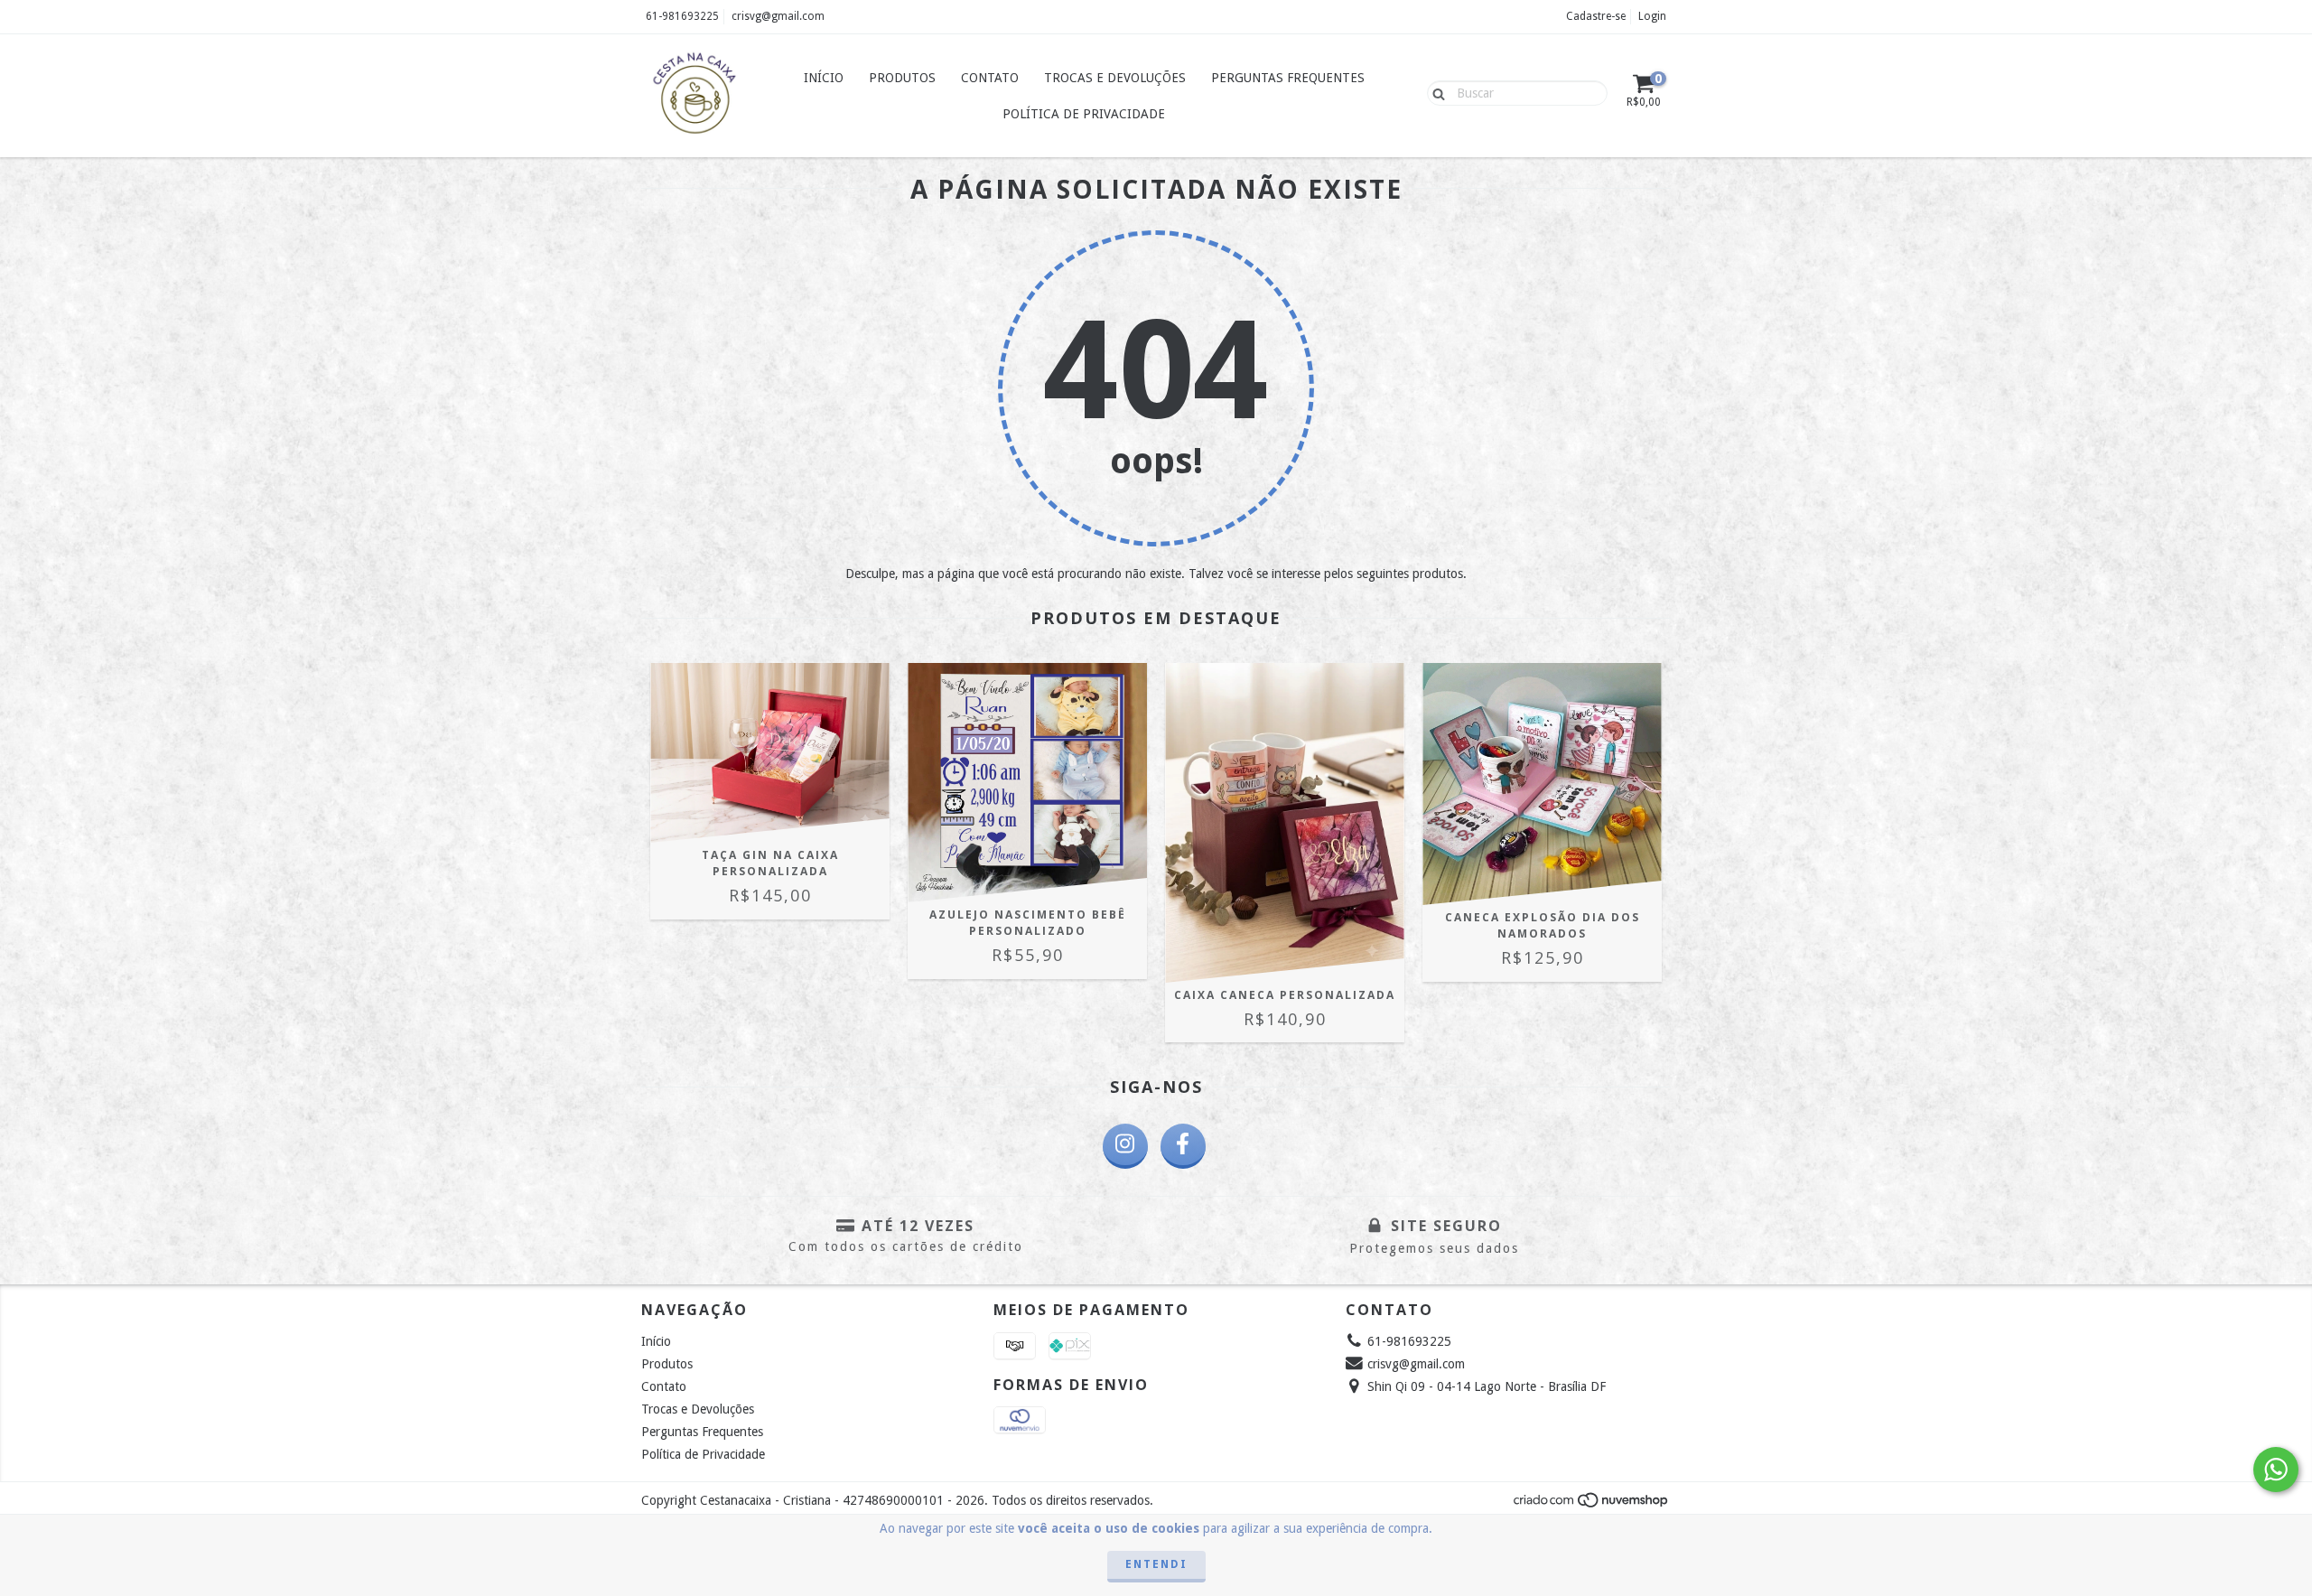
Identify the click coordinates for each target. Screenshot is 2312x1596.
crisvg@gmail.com (778, 16)
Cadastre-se (1596, 16)
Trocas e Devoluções (1115, 78)
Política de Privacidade (1084, 114)
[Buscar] (1435, 92)
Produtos (902, 78)
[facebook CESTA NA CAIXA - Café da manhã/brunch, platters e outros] (1183, 1146)
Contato (990, 78)
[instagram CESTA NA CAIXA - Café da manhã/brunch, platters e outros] (1125, 1146)
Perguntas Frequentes (1288, 78)
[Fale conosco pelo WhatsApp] (2276, 1470)
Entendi (1156, 1564)
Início (824, 78)
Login (1652, 16)
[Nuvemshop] (1592, 1505)
